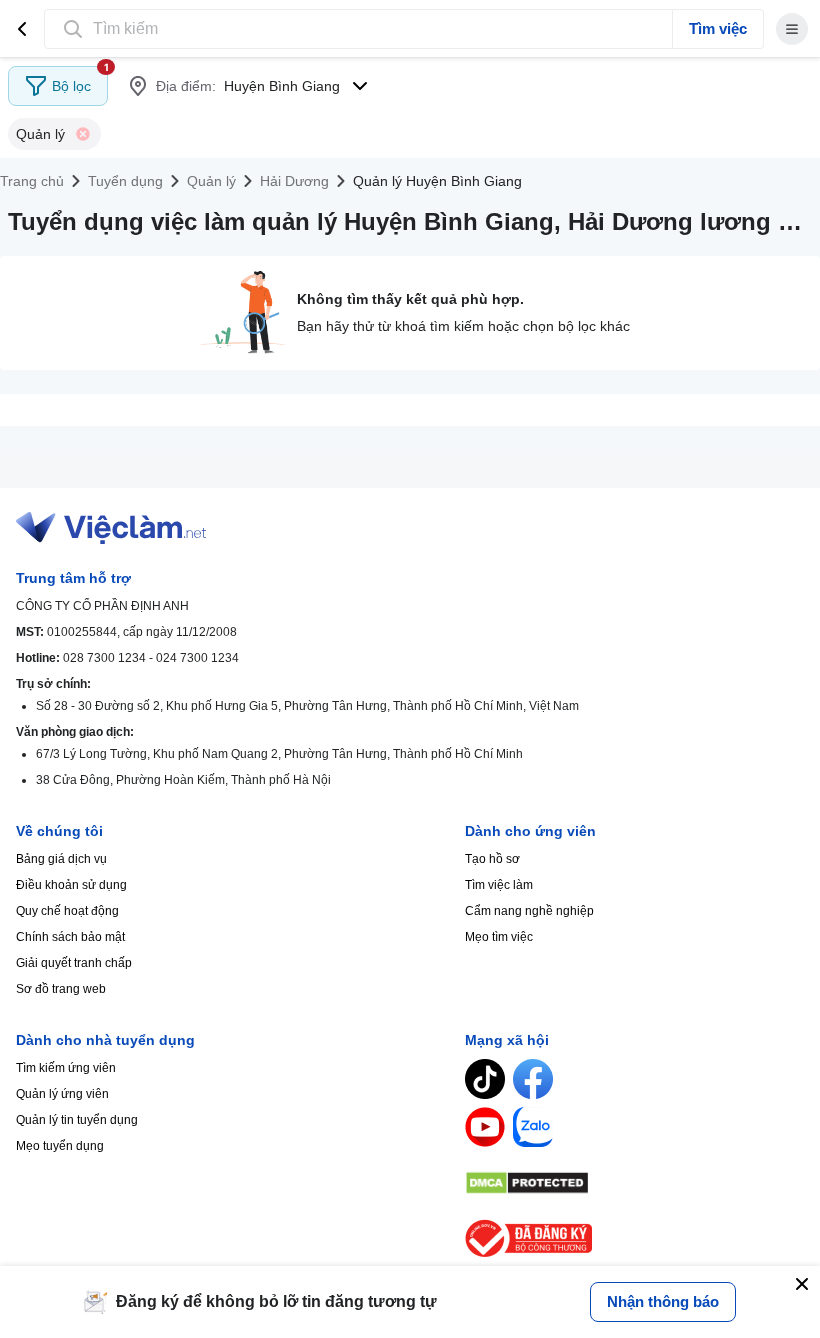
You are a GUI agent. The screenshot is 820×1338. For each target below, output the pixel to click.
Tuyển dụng (125, 181)
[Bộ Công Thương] (634, 1238)
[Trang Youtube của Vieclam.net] (485, 1127)
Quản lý (211, 181)
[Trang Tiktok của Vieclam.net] (485, 1079)
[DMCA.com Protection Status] (634, 1183)
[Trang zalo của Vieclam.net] (533, 1127)
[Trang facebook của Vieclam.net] (533, 1079)
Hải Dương (294, 181)
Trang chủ (32, 181)
